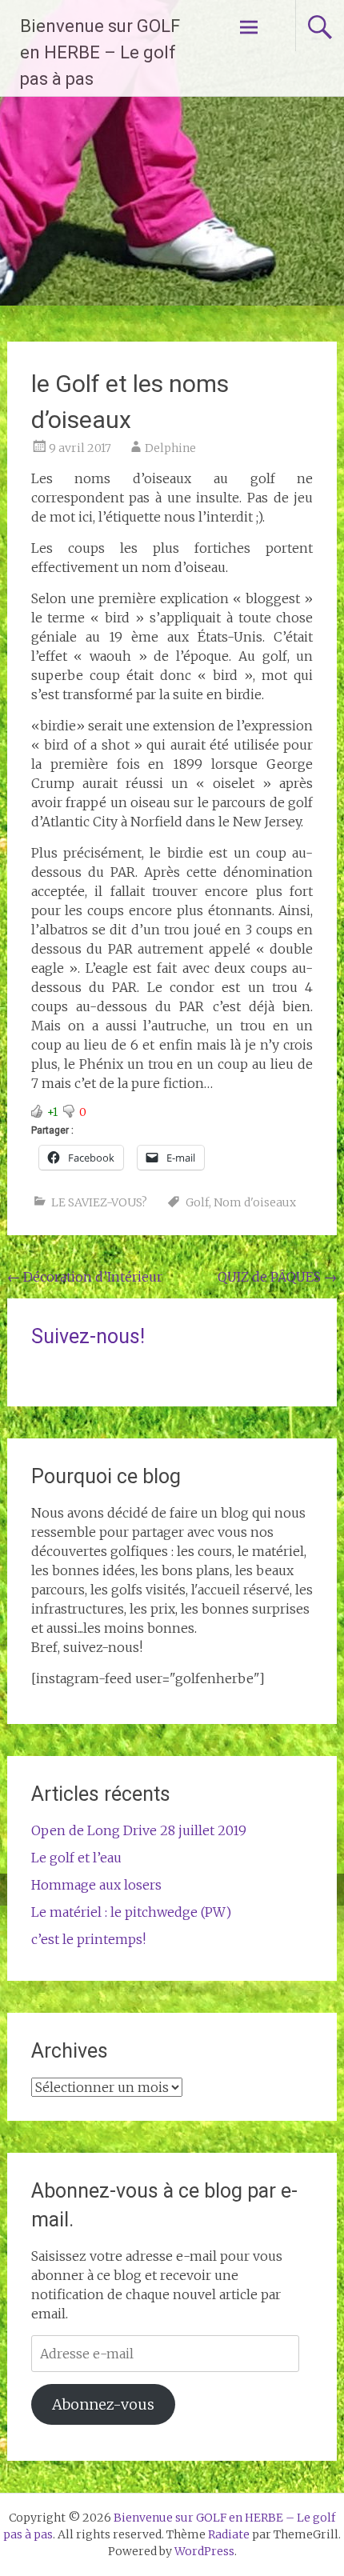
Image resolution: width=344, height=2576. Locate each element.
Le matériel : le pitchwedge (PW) (131, 1912)
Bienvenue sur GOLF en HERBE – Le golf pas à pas (100, 52)
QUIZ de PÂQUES (277, 1277)
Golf (197, 1202)
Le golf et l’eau (76, 1858)
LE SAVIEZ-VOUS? (99, 1202)
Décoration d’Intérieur (85, 1277)
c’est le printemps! (88, 1939)
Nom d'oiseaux (255, 1202)
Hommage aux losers (96, 1885)
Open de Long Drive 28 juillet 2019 (139, 1830)
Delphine (170, 448)
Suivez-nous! (88, 1336)
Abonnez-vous (103, 2404)
